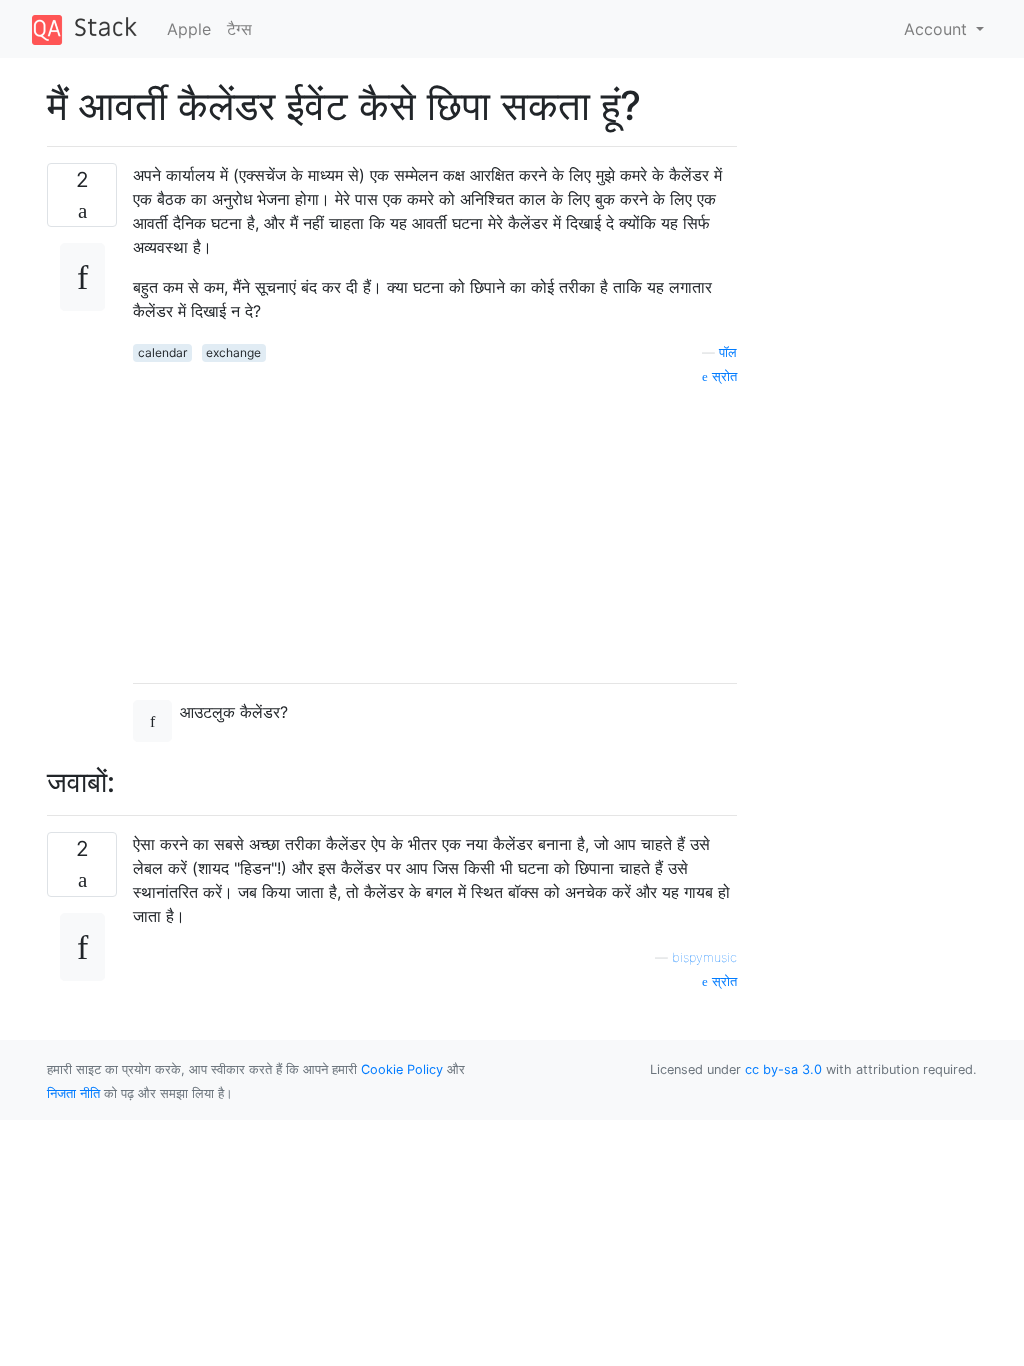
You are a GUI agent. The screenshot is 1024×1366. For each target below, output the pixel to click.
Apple (189, 29)
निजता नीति (73, 1093)
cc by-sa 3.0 (783, 1069)
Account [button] (938, 29)
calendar (162, 352)
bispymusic (704, 957)
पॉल (728, 352)
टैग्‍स (239, 29)
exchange (233, 352)
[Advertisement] (435, 527)
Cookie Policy (402, 1069)
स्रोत (722, 376)
